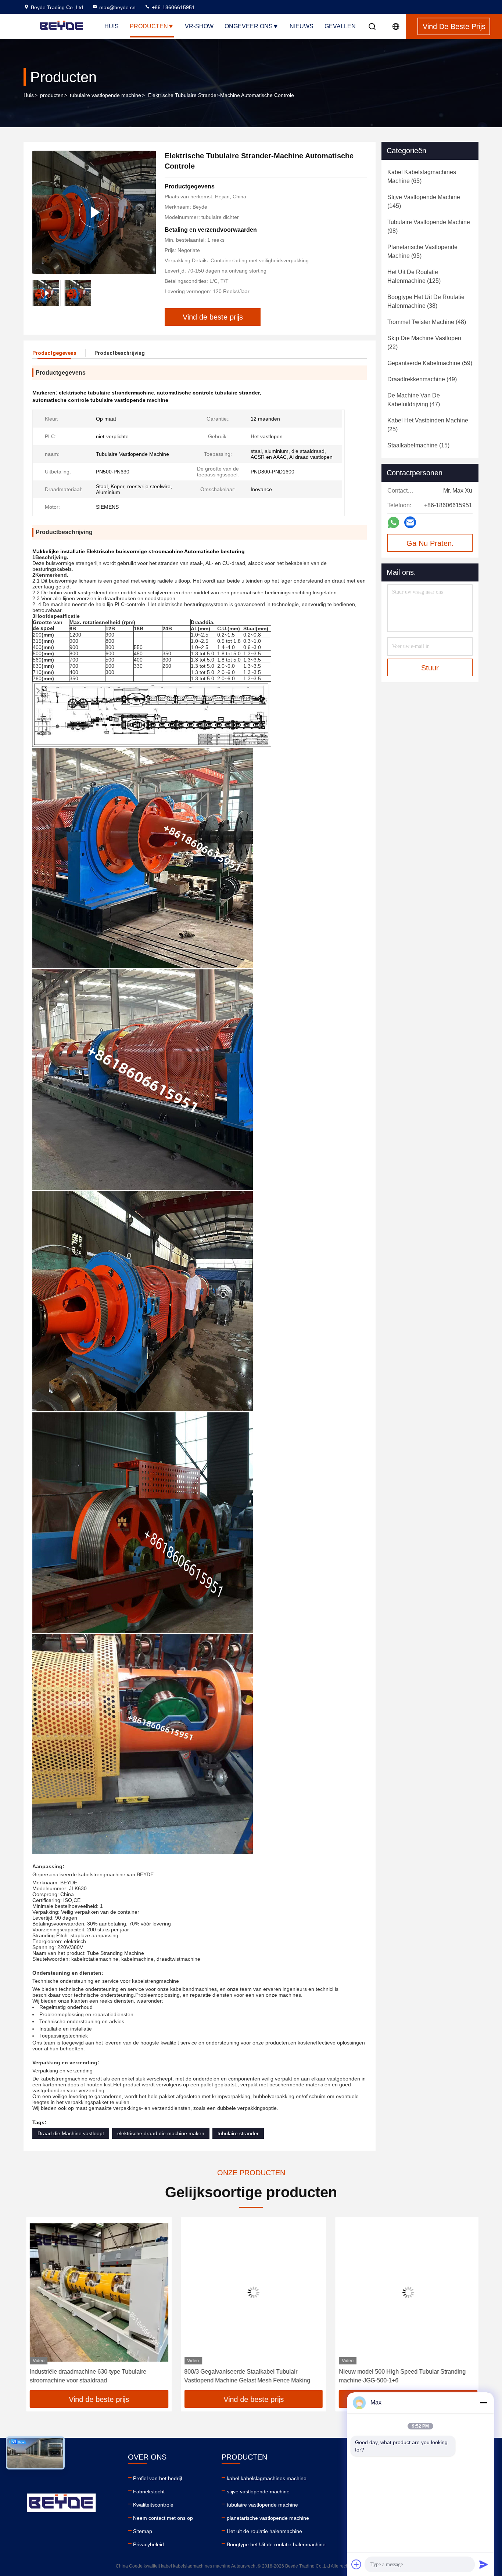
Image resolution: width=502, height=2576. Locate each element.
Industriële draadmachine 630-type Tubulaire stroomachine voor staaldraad (85, 2376)
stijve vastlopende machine (258, 2492)
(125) (414, 276)
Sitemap (143, 2531)
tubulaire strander (238, 2133)
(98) (429, 226)
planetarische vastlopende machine (268, 2518)
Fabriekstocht (149, 2492)
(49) (422, 379)
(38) (426, 301)
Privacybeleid (148, 2544)
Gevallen (340, 26)
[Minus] (484, 2403)
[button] (37, 2306)
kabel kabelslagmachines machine (267, 2478)
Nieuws (302, 26)
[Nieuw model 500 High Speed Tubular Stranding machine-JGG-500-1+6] (406, 2293)
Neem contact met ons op (163, 2518)
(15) (418, 445)
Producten (149, 26)
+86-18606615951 (173, 7)
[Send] (484, 2564)
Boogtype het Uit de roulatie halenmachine (276, 2544)
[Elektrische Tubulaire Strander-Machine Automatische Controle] (94, 212)
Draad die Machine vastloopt (71, 2133)
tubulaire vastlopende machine (105, 95)
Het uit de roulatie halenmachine (264, 2531)
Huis (112, 26)
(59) (430, 363)
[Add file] (356, 2564)
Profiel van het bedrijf (158, 2478)
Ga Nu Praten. (430, 543)
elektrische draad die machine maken (161, 2133)
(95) (422, 251)
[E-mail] (410, 522)
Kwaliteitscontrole (153, 2505)
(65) (422, 176)
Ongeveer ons (249, 26)
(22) (424, 343)
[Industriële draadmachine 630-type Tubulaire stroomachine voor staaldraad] (96, 2293)
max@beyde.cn (117, 7)
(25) (428, 425)
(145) (424, 201)
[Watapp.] (393, 523)
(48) (427, 322)
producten (52, 95)
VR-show (199, 26)
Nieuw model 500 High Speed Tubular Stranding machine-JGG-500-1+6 (400, 2376)
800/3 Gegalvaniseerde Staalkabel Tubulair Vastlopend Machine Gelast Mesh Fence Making (245, 2376)
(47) (414, 400)
